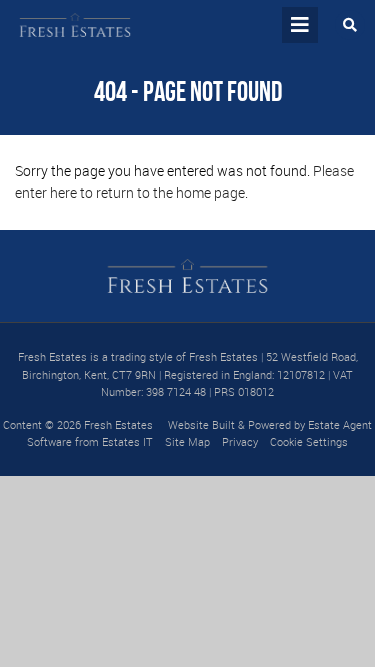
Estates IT (127, 441)
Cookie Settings (309, 441)
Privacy (240, 441)
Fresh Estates (118, 424)
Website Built (201, 424)
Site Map (187, 441)
